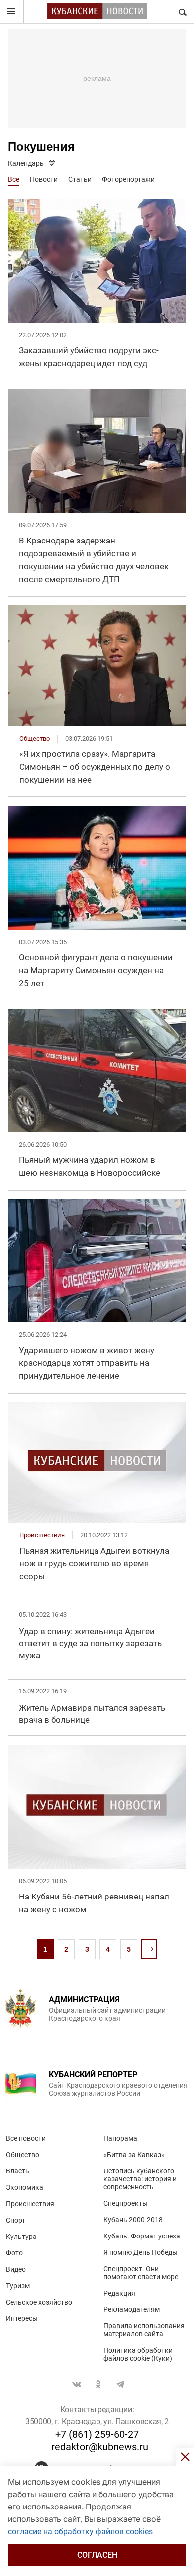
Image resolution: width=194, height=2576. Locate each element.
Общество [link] (35, 738)
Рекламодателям (132, 2309)
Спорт (16, 2220)
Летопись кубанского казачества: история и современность (140, 2179)
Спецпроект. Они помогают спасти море (141, 2273)
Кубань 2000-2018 (133, 2220)
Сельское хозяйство (39, 2302)
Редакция (119, 2293)
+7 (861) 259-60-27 (97, 2434)
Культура (21, 2237)
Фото (14, 2253)
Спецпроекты (126, 2203)
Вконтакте (77, 2384)
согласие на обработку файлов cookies (80, 2532)
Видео (16, 2269)
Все (14, 179)
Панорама (120, 2138)
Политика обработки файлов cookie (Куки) (138, 2354)
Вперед (149, 1949)
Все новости (26, 2138)
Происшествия (30, 2204)
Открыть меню (12, 12)
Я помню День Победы (141, 2252)
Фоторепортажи (128, 179)
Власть (18, 2171)
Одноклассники (98, 2384)
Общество (23, 2155)
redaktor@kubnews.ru (100, 2447)
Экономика (25, 2187)
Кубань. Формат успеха (142, 2236)
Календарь (26, 163)
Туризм (18, 2286)
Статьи (80, 179)
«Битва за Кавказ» (134, 2155)
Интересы (22, 2318)
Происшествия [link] (42, 1535)
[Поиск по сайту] (182, 12)
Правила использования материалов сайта (144, 2330)
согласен (97, 2555)
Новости (44, 179)
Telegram (120, 2384)
